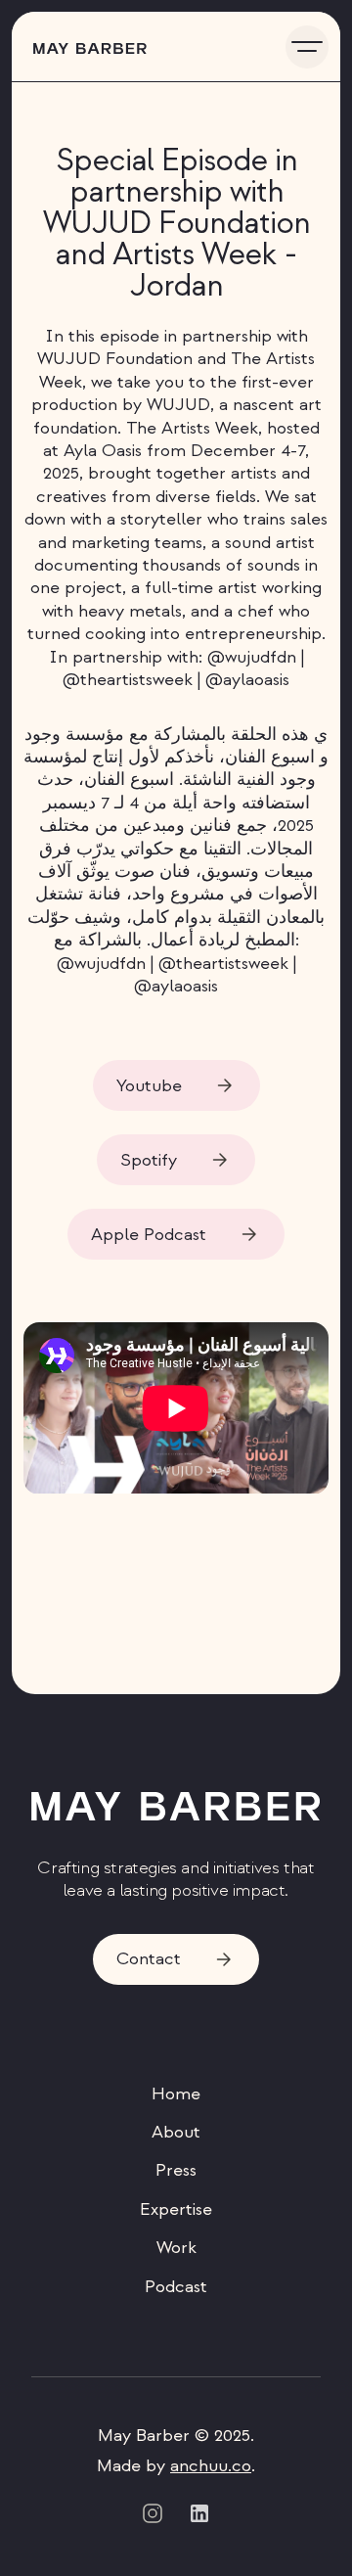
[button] (307, 47)
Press (176, 2170)
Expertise (176, 2209)
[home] (85, 46)
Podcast (176, 2287)
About (176, 2132)
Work (176, 2248)
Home (176, 2094)
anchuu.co (211, 2466)
